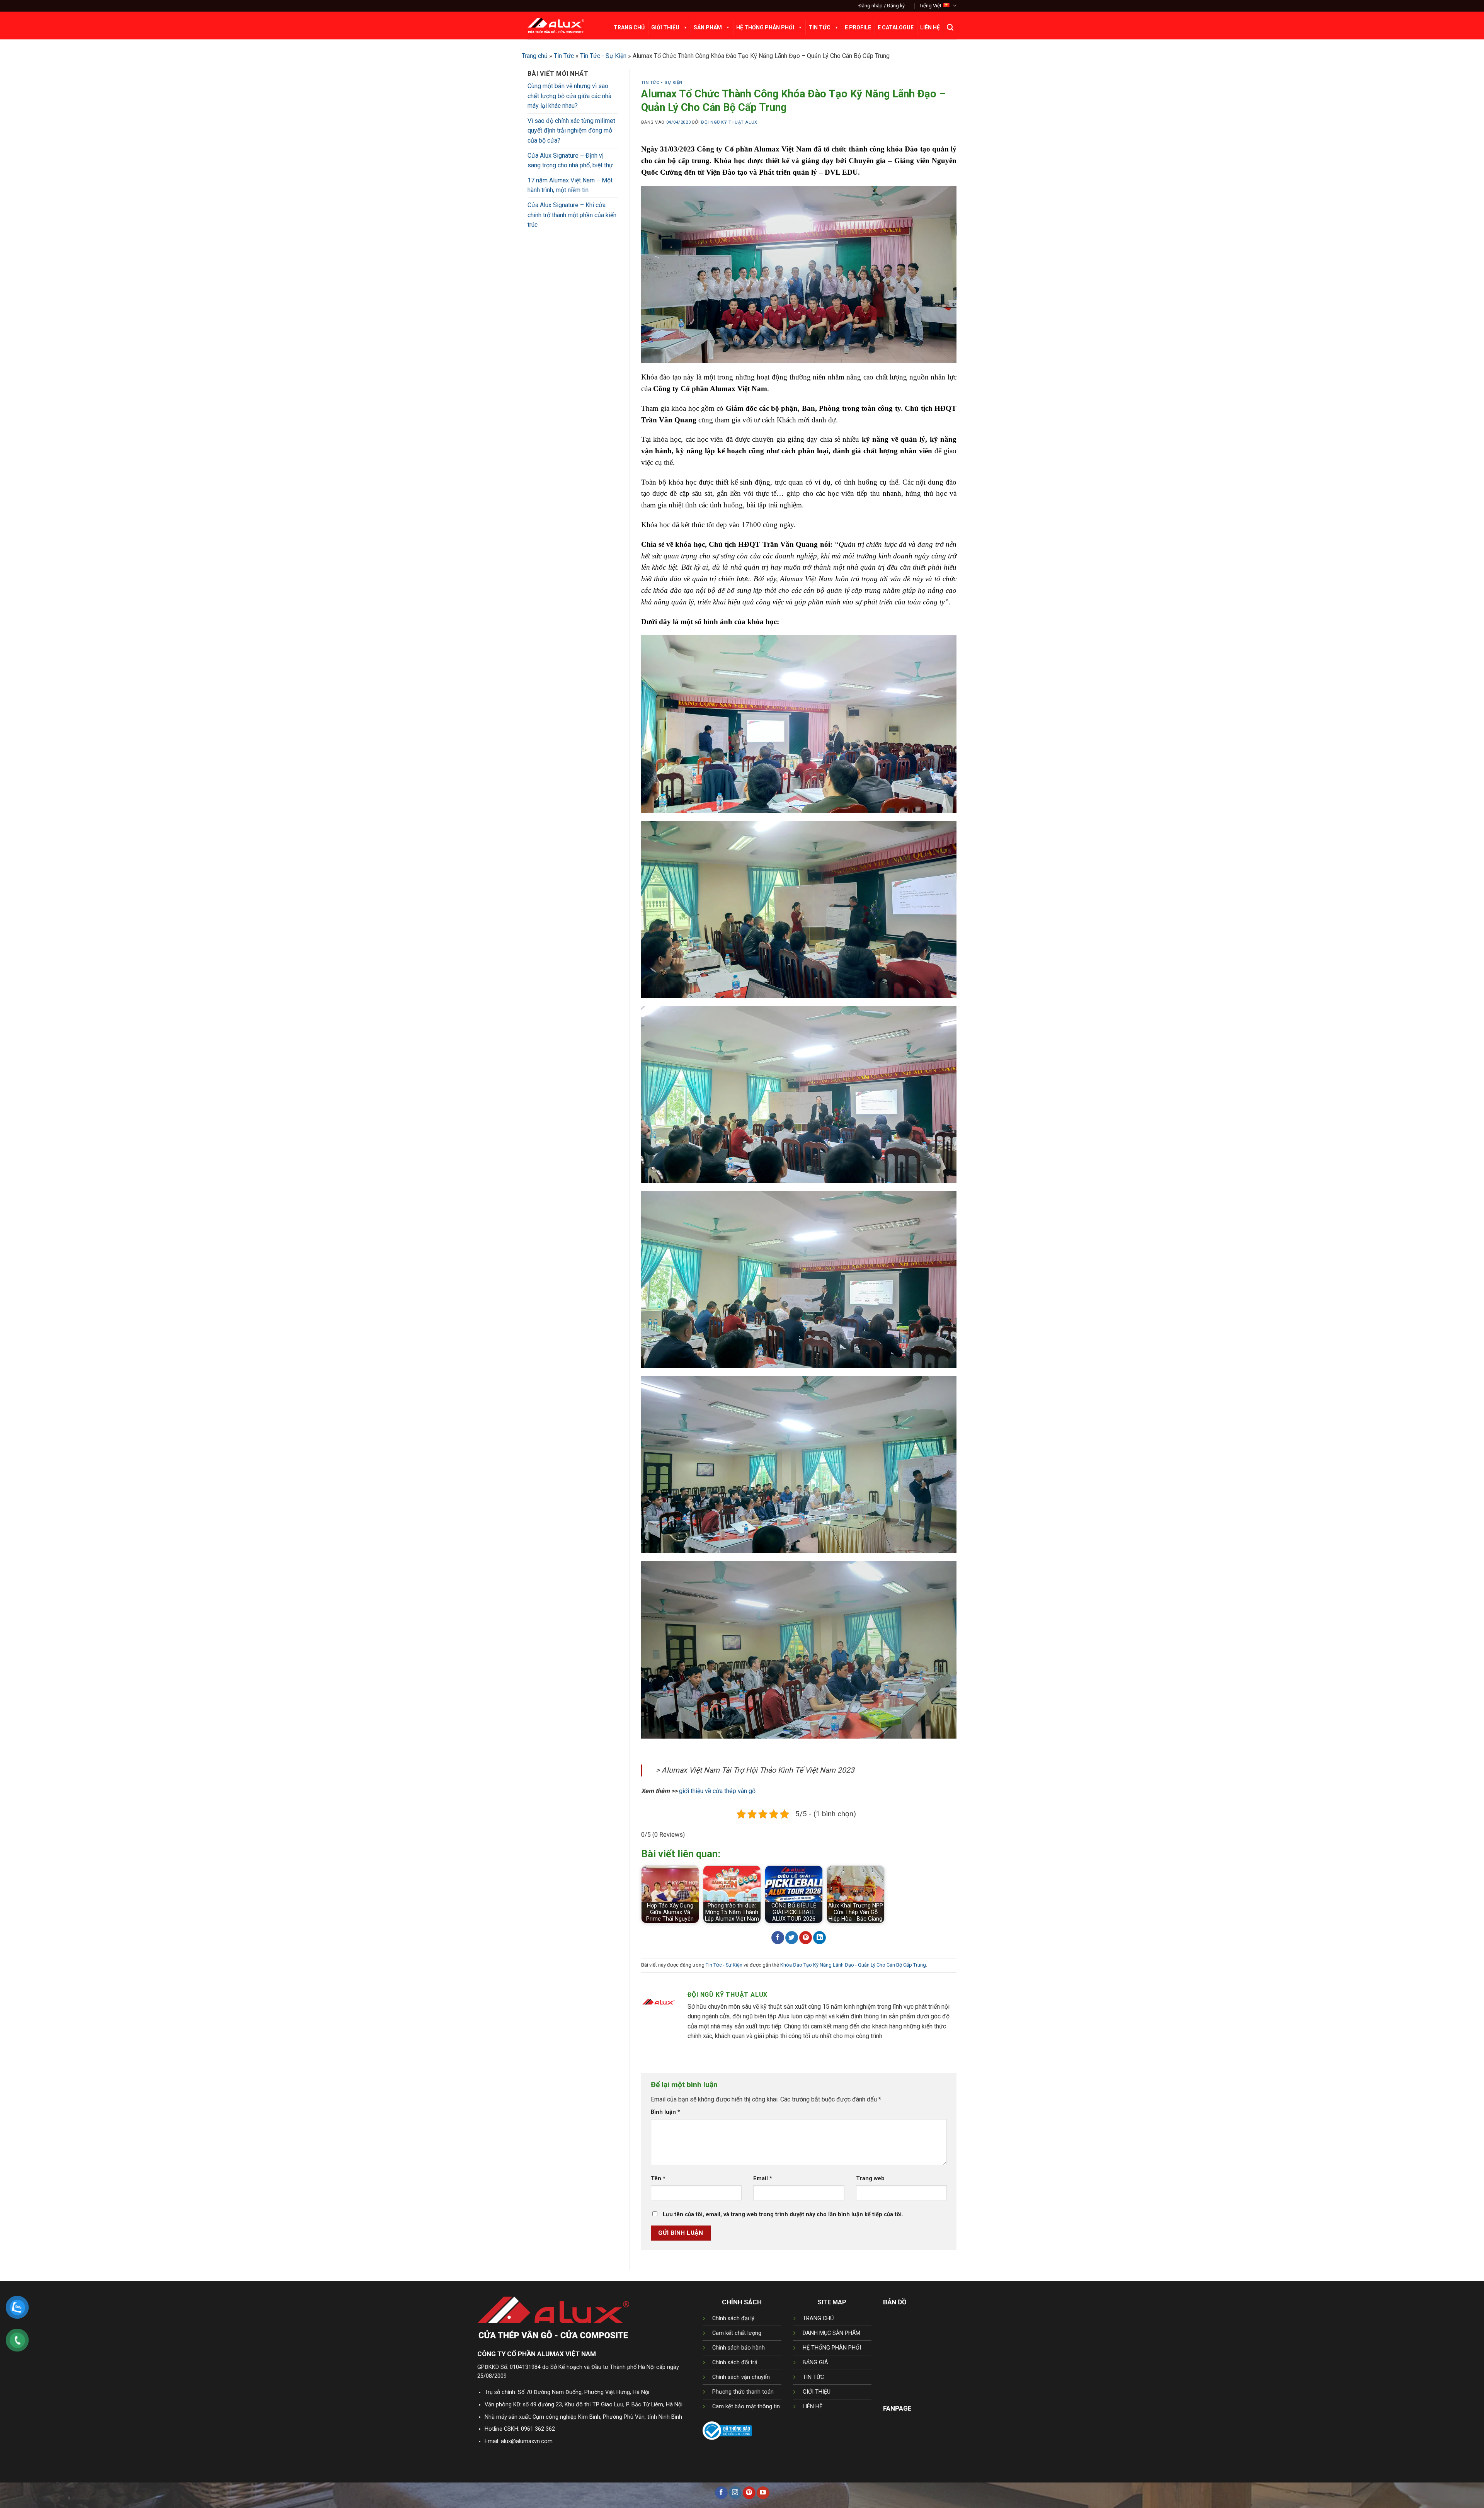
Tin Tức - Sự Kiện (603, 56)
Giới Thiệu (665, 27)
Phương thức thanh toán (743, 2392)
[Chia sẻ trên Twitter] (792, 1938)
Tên (658, 2179)
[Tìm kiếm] (950, 27)
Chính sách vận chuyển (741, 2377)
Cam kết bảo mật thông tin (746, 2407)
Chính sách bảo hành (739, 2348)
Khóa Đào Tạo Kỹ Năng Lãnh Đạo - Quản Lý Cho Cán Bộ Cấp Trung (853, 1965)
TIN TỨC (813, 2377)
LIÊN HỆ (813, 2407)
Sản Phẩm (708, 27)
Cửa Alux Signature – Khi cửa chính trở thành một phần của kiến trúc (572, 215)
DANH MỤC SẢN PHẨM (831, 2333)
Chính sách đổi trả (735, 2363)
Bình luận (665, 2112)
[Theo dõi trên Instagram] (735, 2493)
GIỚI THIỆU (817, 2392)
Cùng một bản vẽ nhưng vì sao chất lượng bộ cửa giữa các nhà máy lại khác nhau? (569, 96)
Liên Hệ (930, 27)
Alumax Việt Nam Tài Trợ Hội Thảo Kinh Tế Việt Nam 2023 (758, 1770)
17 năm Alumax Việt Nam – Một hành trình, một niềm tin (570, 185)
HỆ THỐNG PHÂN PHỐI (832, 2348)
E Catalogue (896, 27)
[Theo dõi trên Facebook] (721, 2493)
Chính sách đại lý (733, 2318)
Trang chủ (535, 56)
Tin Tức (819, 27)
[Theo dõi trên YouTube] (763, 2493)
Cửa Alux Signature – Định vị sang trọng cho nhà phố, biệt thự (570, 161)
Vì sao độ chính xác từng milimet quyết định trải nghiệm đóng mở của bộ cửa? (571, 131)
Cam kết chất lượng (737, 2333)
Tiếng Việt (930, 6)
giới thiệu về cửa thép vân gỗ (717, 1791)
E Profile (858, 27)
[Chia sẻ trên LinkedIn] (819, 1938)
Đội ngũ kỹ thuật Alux (729, 122)
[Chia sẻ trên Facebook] (778, 1938)
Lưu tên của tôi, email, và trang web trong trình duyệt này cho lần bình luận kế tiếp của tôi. (783, 2214)
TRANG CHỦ (818, 2318)
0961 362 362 (538, 2429)
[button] (882, 6)
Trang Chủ (629, 27)
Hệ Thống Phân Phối (765, 27)
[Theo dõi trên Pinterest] (749, 2493)
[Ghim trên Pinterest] (806, 1938)
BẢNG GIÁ (815, 2363)
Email (763, 2179)
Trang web (870, 2179)
